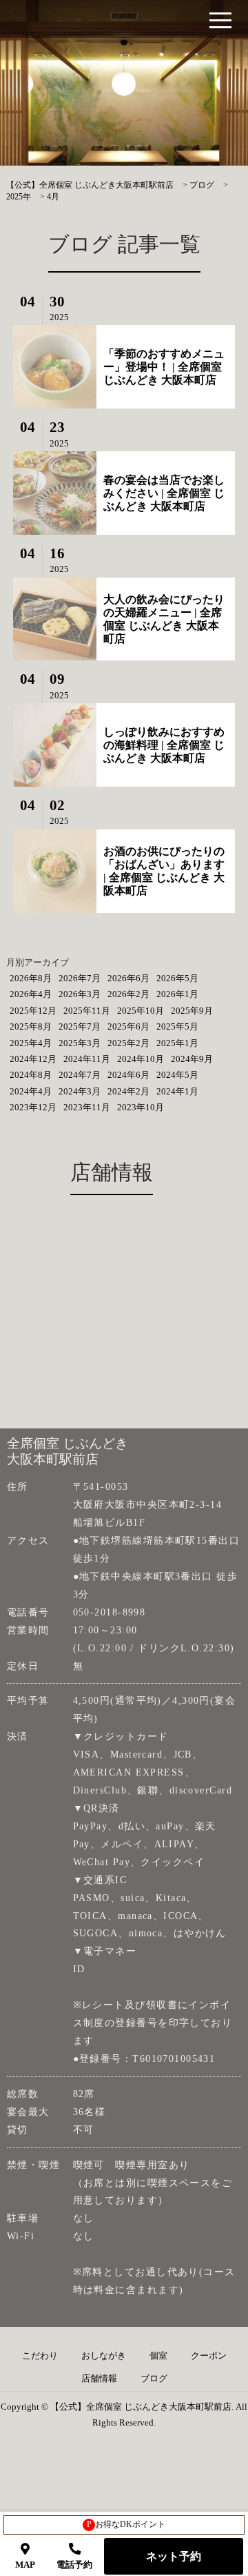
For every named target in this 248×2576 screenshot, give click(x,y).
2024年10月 (141, 1059)
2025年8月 (31, 1026)
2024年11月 (87, 1059)
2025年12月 (33, 1011)
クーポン (209, 2356)
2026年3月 (80, 994)
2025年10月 (141, 1011)
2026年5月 (177, 978)
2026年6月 (128, 978)
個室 (158, 2356)
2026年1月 (177, 994)
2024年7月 (80, 1075)
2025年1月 (177, 1043)
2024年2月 (128, 1091)
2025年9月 (192, 1011)
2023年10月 (141, 1107)
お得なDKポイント (126, 2524)
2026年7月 (80, 978)
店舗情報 (99, 2379)
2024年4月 (31, 1091)
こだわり (40, 2356)
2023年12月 (33, 1107)
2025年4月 (31, 1043)
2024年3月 (80, 1091)
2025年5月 (177, 1026)
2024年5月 (177, 1075)
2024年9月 (192, 1059)
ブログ (154, 2379)
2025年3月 (80, 1043)
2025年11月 (87, 1011)
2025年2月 (128, 1043)
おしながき (104, 2356)
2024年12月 (33, 1059)
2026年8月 (31, 978)
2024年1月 (177, 1091)
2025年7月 (80, 1026)
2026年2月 (128, 994)
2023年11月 (87, 1107)
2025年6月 (128, 1026)
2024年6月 (128, 1075)
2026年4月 (31, 994)
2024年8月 (31, 1075)
